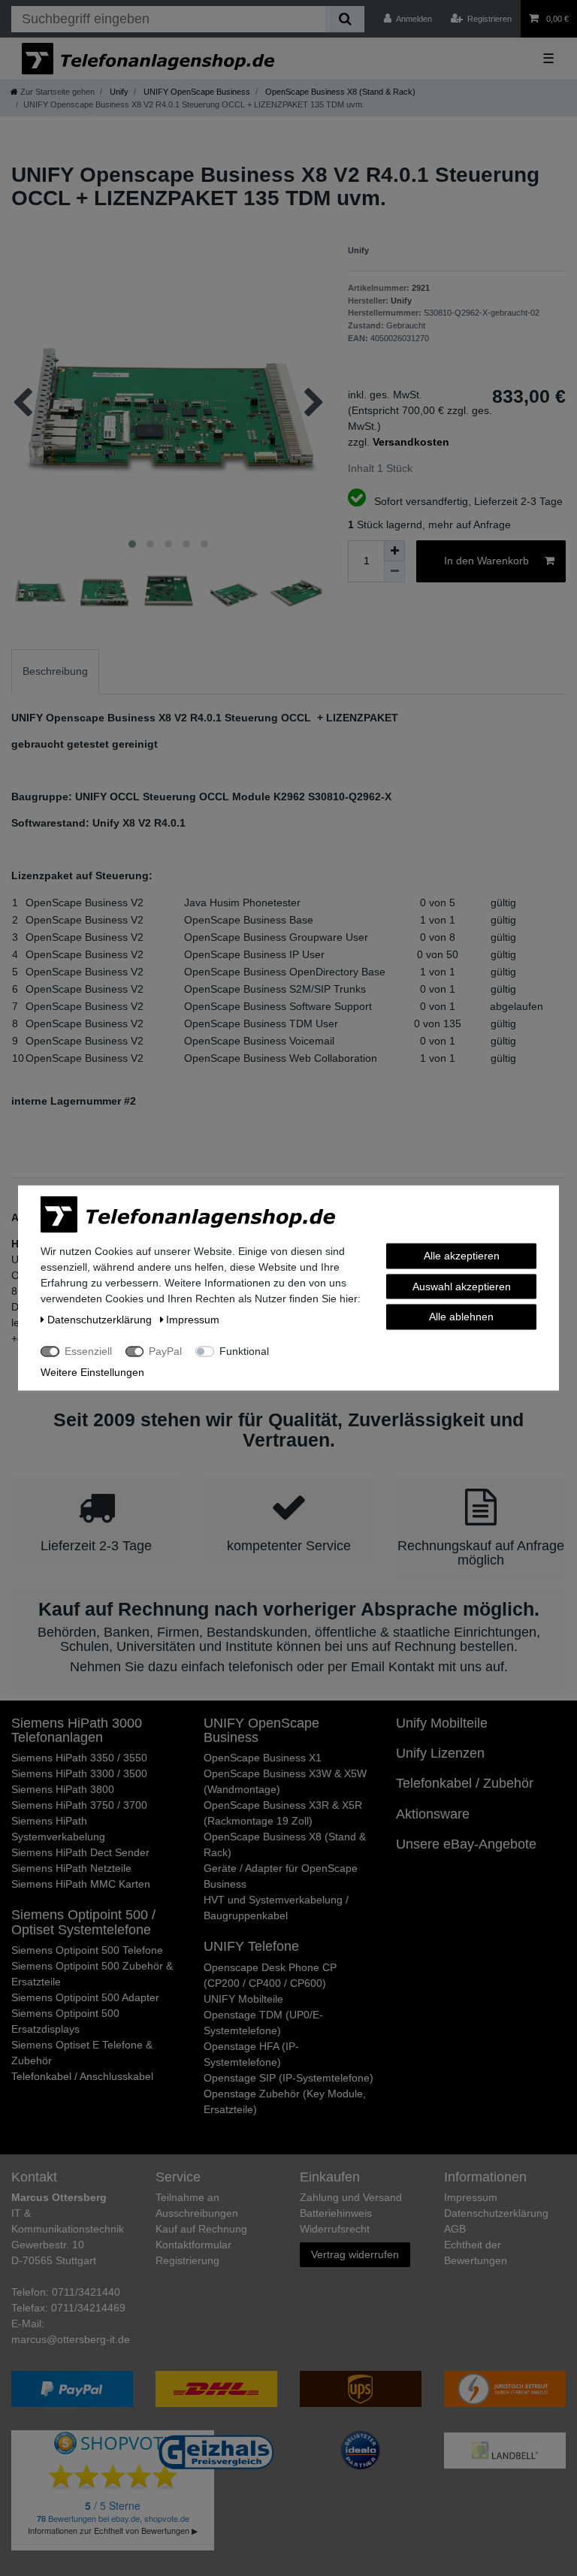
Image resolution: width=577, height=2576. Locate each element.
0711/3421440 (86, 2292)
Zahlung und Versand (351, 2197)
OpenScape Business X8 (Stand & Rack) (339, 92)
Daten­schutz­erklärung (496, 2213)
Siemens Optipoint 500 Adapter (85, 1997)
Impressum (471, 2197)
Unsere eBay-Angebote (466, 1844)
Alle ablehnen (461, 1317)
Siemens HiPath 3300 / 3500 (79, 1773)
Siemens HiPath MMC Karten (81, 1884)
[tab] (55, 671)
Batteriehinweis (336, 2213)
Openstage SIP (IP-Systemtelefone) (288, 2078)
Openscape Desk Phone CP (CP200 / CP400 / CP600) (270, 1975)
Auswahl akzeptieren (462, 1286)
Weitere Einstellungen (92, 1372)
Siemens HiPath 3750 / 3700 (79, 1805)
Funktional (244, 1351)
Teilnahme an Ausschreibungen (197, 2205)
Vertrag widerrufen (355, 2254)
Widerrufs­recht (335, 2229)
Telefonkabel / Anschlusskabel (82, 2076)
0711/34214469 (88, 2308)
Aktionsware (433, 1814)
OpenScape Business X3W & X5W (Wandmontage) (285, 1781)
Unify (118, 92)
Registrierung (187, 2260)
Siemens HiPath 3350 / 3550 (79, 1758)
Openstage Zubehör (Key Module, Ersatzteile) (285, 2101)
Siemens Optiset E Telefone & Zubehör (82, 2053)
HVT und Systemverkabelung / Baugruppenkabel (276, 1908)
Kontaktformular (193, 2245)
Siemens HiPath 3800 (63, 1789)
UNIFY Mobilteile (243, 1999)
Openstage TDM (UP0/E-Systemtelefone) (263, 2023)
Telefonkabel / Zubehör (465, 1783)
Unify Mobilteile (442, 1723)
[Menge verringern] (394, 572)
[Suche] (344, 19)
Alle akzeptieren (462, 1256)
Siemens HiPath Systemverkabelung (58, 1829)
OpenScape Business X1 (263, 1758)
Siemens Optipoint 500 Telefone (87, 1950)
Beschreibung (55, 671)
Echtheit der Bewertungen (476, 2252)
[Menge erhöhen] (394, 551)
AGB (455, 2229)
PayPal (165, 1351)
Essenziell (88, 1351)
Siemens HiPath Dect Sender (80, 1852)
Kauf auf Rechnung (201, 2229)
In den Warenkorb (486, 561)
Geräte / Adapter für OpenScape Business (281, 1876)
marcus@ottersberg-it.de (71, 2339)
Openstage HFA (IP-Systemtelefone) (251, 2054)
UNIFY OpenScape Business (196, 92)
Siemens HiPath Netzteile (71, 1868)
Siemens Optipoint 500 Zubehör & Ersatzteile (92, 1974)
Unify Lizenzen (440, 1753)
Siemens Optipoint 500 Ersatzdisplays (65, 2021)
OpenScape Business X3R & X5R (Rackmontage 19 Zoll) (283, 1813)
